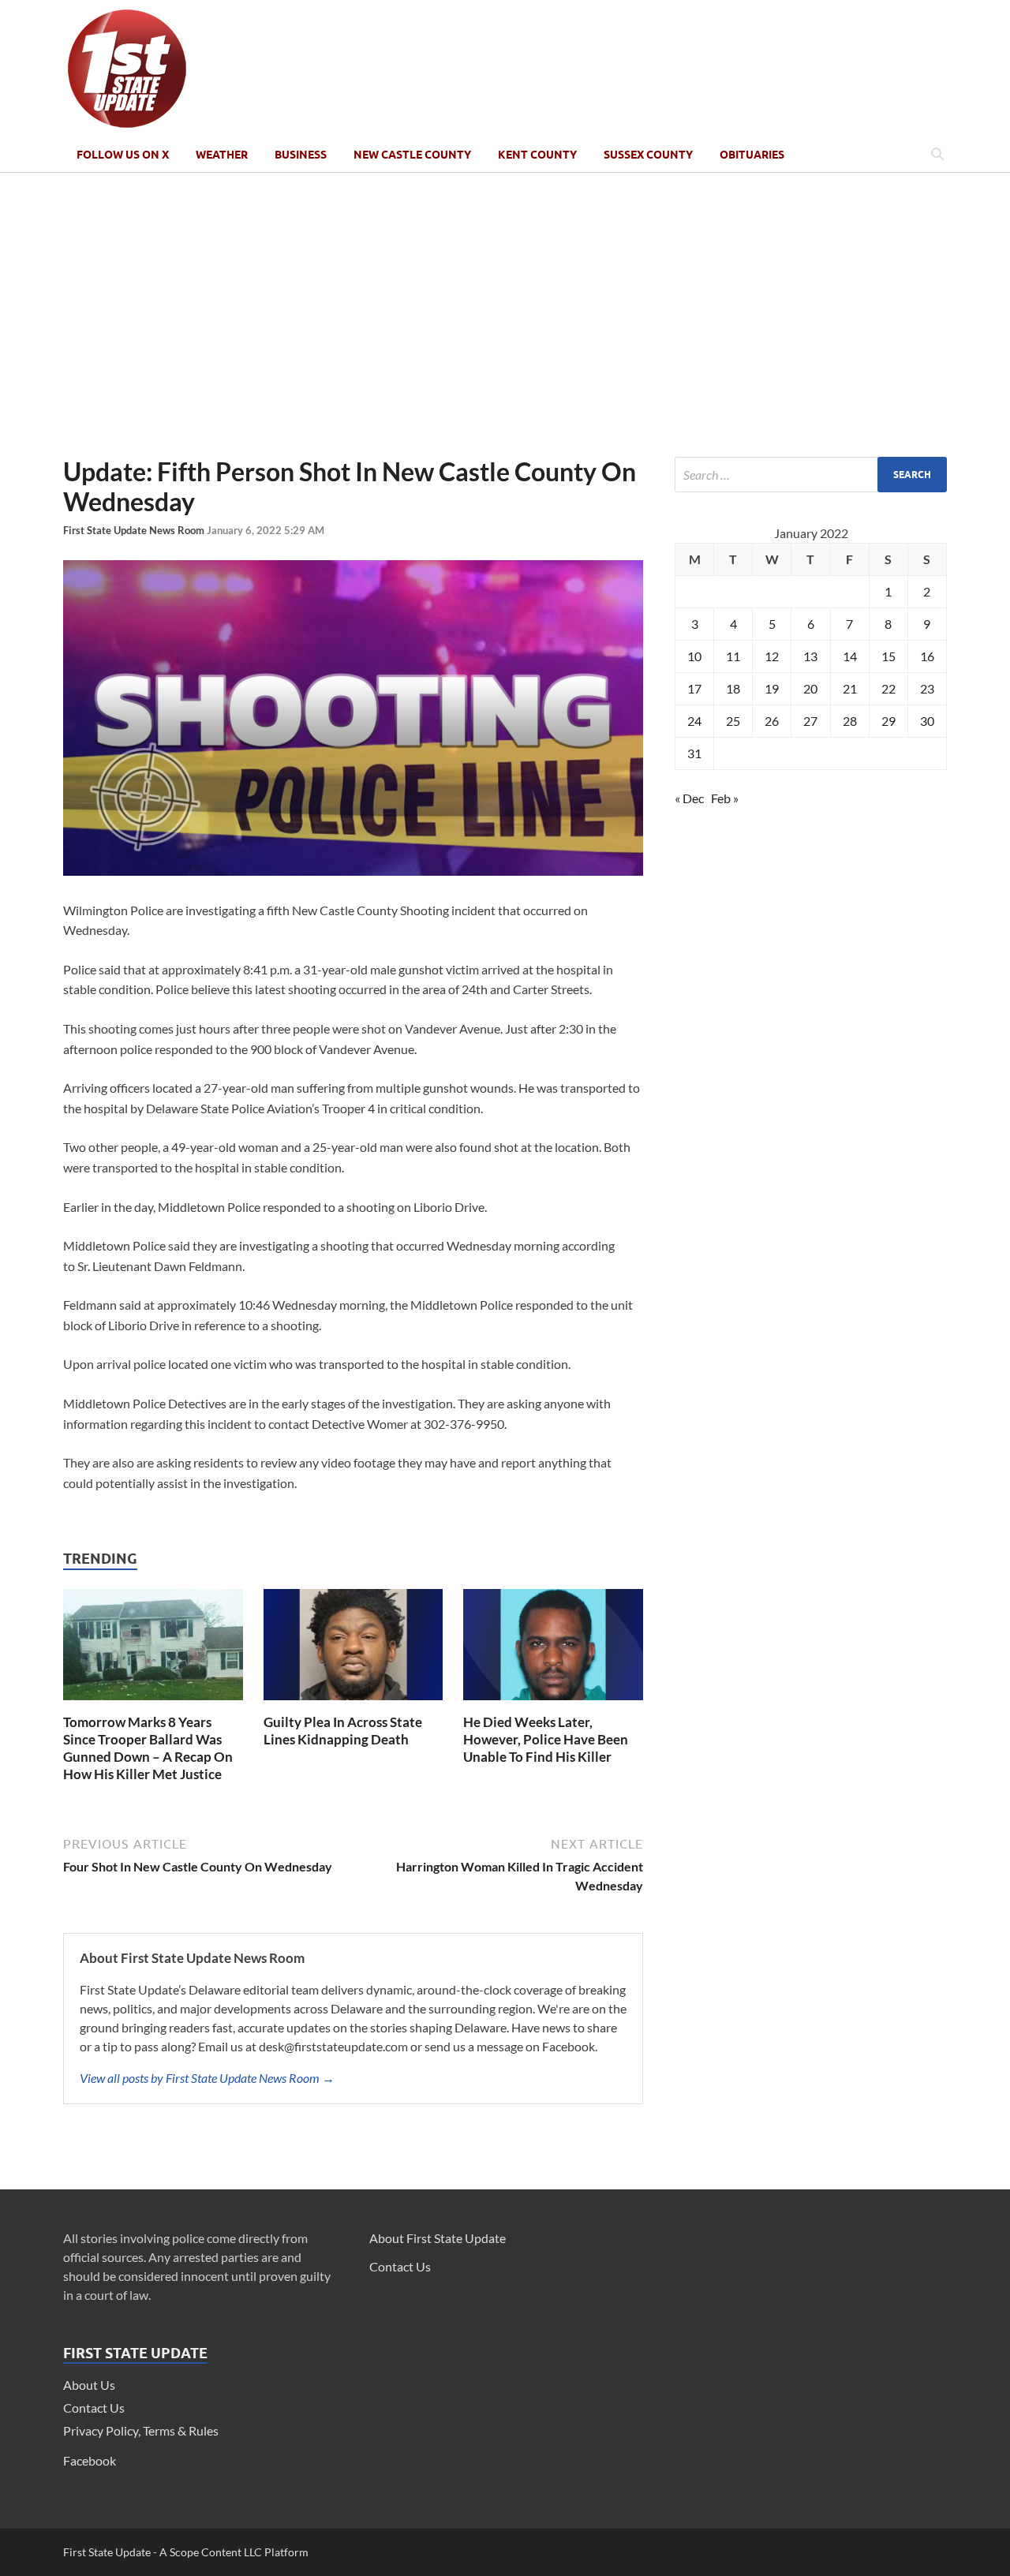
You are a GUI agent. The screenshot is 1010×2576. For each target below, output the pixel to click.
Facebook (90, 2460)
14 (850, 656)
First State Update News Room (135, 530)
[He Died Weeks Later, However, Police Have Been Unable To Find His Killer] (553, 1704)
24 (694, 721)
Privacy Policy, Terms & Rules (141, 2430)
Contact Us (94, 2408)
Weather (222, 155)
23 (927, 688)
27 (810, 721)
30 (927, 721)
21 (850, 688)
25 (733, 721)
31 (694, 753)
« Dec (689, 798)
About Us (89, 2385)
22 (888, 688)
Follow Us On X (123, 155)
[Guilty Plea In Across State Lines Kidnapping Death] (353, 1704)
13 (810, 656)
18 (733, 688)
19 (772, 688)
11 (733, 656)
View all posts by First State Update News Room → (207, 2078)
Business (301, 155)
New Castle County (412, 155)
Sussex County (648, 155)
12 (772, 656)
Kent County (537, 155)
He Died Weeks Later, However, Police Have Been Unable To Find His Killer (546, 1739)
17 (694, 688)
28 (850, 721)
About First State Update (438, 2238)
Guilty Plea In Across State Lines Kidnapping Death (343, 1731)
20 (810, 688)
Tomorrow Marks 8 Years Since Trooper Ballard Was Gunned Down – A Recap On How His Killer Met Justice (148, 1748)
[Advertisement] (505, 315)
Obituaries (752, 155)
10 (694, 656)
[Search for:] (811, 475)
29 (888, 721)
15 (888, 656)
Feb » (725, 798)
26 (772, 721)
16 (927, 656)
